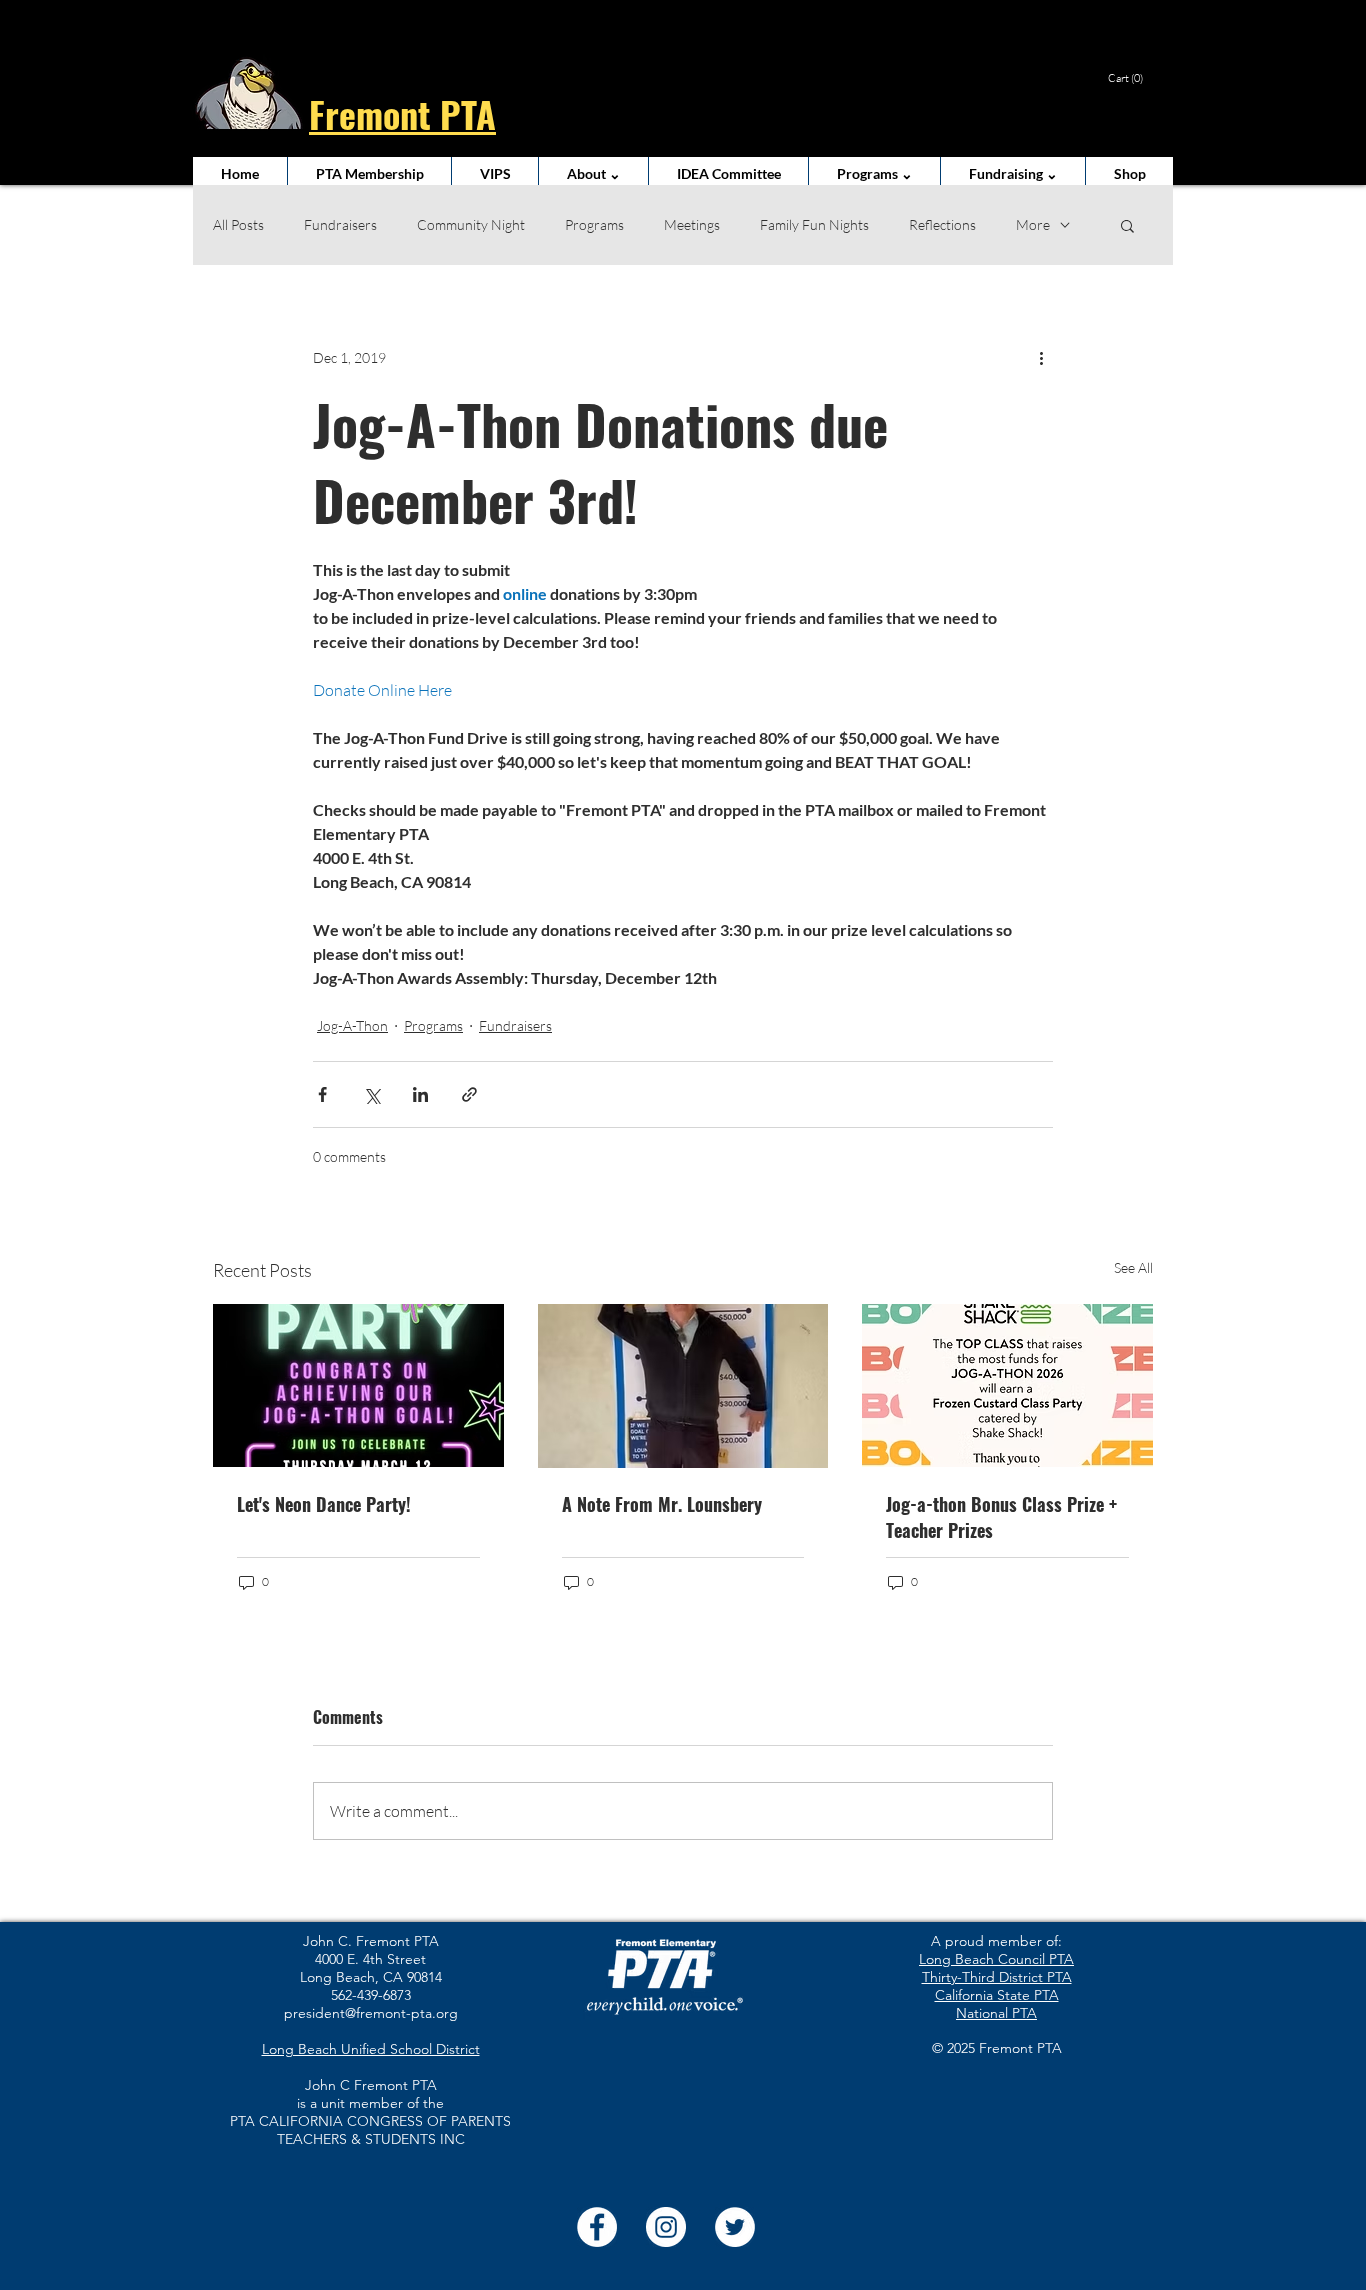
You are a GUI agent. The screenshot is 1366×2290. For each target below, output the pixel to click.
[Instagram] (666, 2227)
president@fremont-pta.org (371, 2013)
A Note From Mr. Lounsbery (662, 1504)
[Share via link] (469, 1094)
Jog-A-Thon (352, 1025)
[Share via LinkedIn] (420, 1094)
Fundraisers (340, 224)
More (1033, 224)
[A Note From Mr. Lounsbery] (683, 1386)
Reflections (942, 224)
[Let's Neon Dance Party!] (358, 1385)
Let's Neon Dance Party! (324, 1504)
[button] (1135, 78)
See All (1133, 1267)
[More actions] (1041, 357)
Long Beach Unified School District (371, 2049)
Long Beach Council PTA (996, 1959)
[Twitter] (735, 2227)
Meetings (692, 224)
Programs (594, 224)
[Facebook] (597, 2227)
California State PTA (997, 1995)
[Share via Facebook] (322, 1094)
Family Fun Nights (814, 224)
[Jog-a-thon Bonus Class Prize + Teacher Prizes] (1007, 1385)
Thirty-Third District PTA (997, 1977)
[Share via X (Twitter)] (371, 1094)
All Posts (238, 224)
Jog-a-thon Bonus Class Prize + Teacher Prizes (1001, 1517)
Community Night (471, 224)
